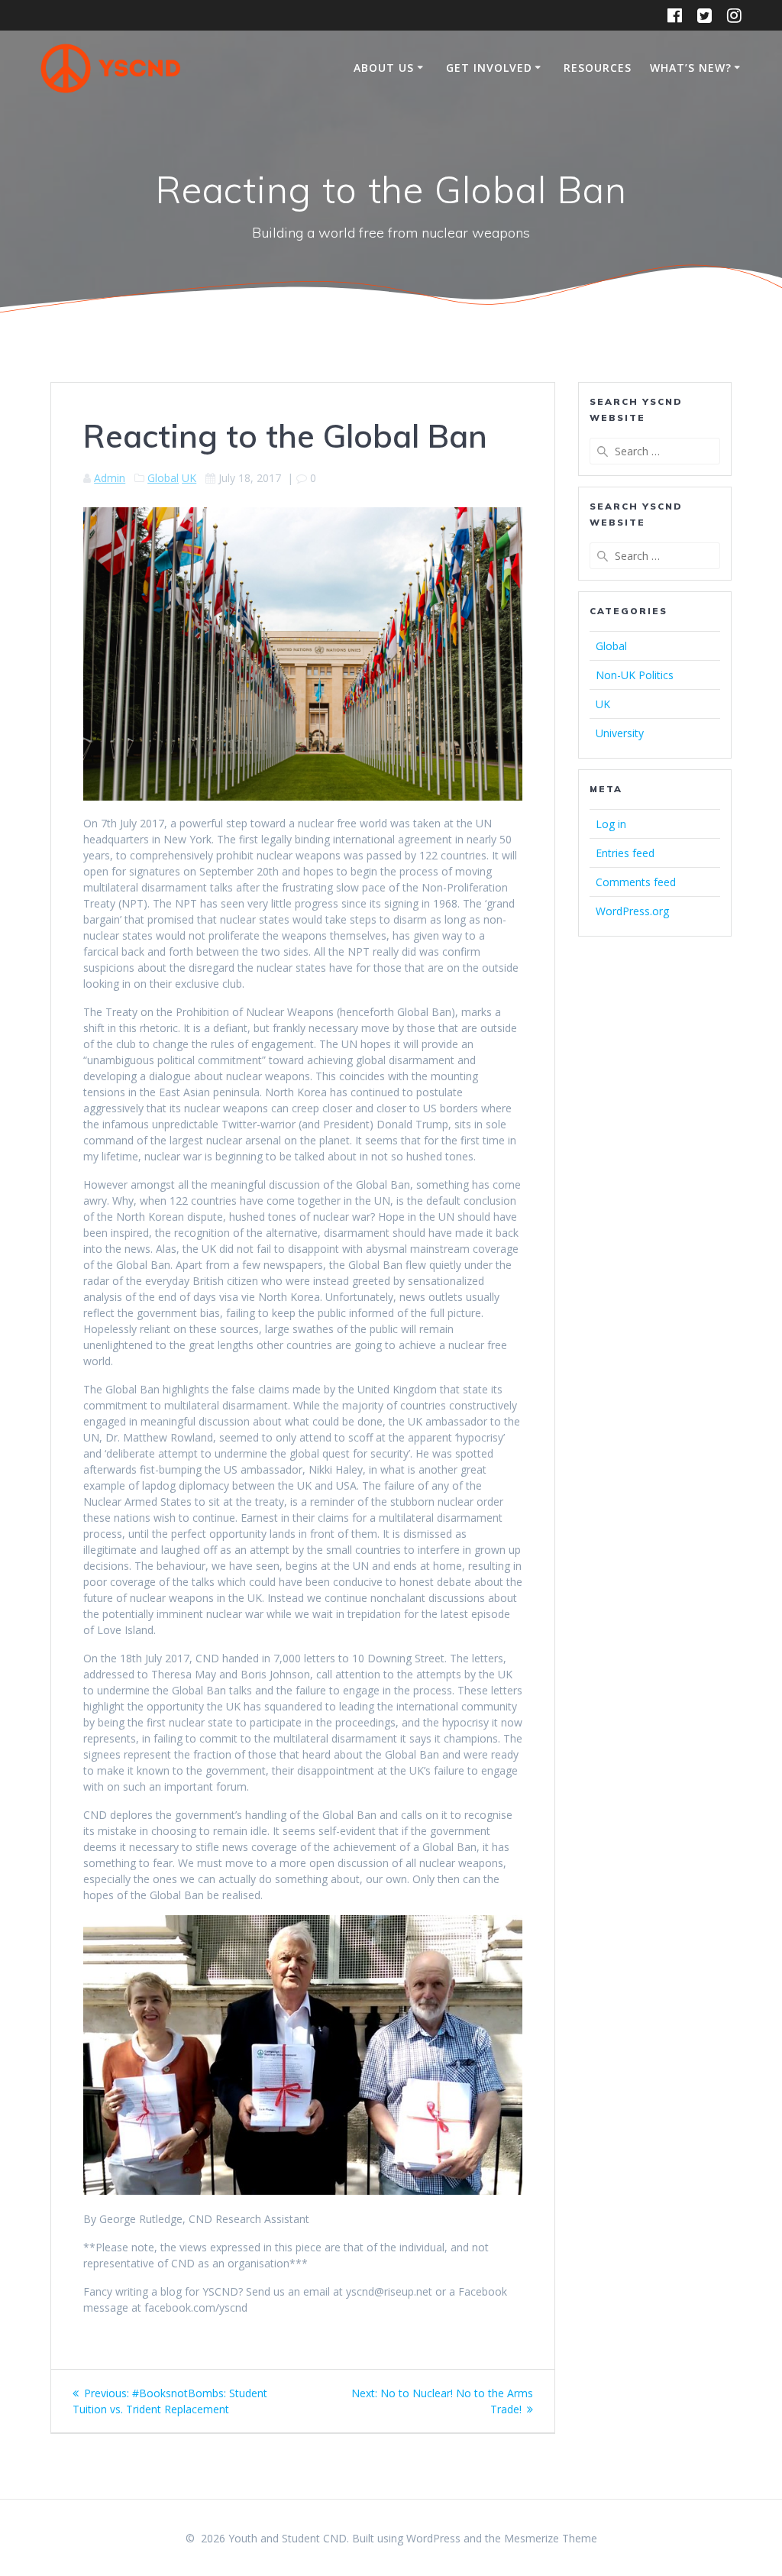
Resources (598, 68)
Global (163, 478)
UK (189, 478)
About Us (384, 68)
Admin (110, 478)
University (620, 733)
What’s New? (691, 68)
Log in (611, 824)
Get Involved (489, 68)
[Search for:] (654, 451)
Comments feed (636, 882)
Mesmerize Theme (551, 2538)
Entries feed (625, 853)
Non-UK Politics (635, 675)
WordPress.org (632, 911)
